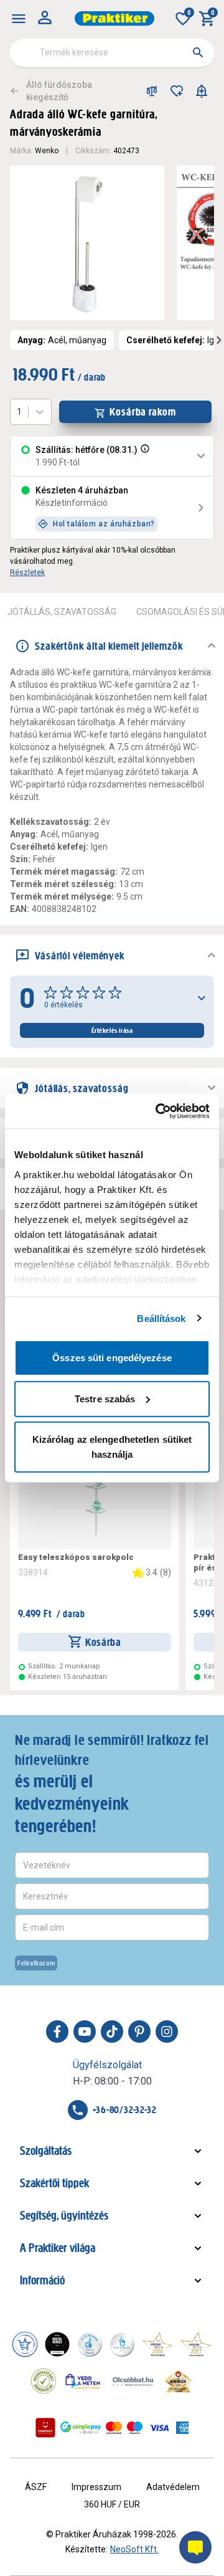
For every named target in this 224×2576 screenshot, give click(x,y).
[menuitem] (19, 19)
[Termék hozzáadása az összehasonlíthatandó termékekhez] (152, 91)
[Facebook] (57, 2032)
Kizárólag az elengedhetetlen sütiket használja (112, 1447)
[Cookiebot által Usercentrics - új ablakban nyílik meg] (158, 1111)
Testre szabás (105, 1398)
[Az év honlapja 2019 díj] (122, 2344)
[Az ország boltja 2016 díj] (157, 2344)
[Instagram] (167, 2032)
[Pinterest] (139, 2032)
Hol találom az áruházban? (104, 524)
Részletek (27, 573)
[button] (144, 456)
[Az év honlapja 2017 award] (196, 2344)
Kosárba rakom (143, 412)
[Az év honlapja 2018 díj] (90, 2344)
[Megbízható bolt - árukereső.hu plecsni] (44, 2381)
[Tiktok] (112, 2032)
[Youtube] (85, 2032)
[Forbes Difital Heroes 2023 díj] (57, 2344)
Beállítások (161, 1318)
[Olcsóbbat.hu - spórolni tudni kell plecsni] (134, 2381)
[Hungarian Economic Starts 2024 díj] (25, 2344)
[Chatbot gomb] (195, 2547)
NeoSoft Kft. (134, 2549)
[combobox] (112, 53)
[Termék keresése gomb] (198, 52)
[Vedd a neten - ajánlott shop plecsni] (83, 2381)
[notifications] (202, 91)
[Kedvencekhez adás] (177, 91)
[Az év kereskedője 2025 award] (178, 2381)
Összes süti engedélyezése (112, 1358)
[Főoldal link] (114, 18)
